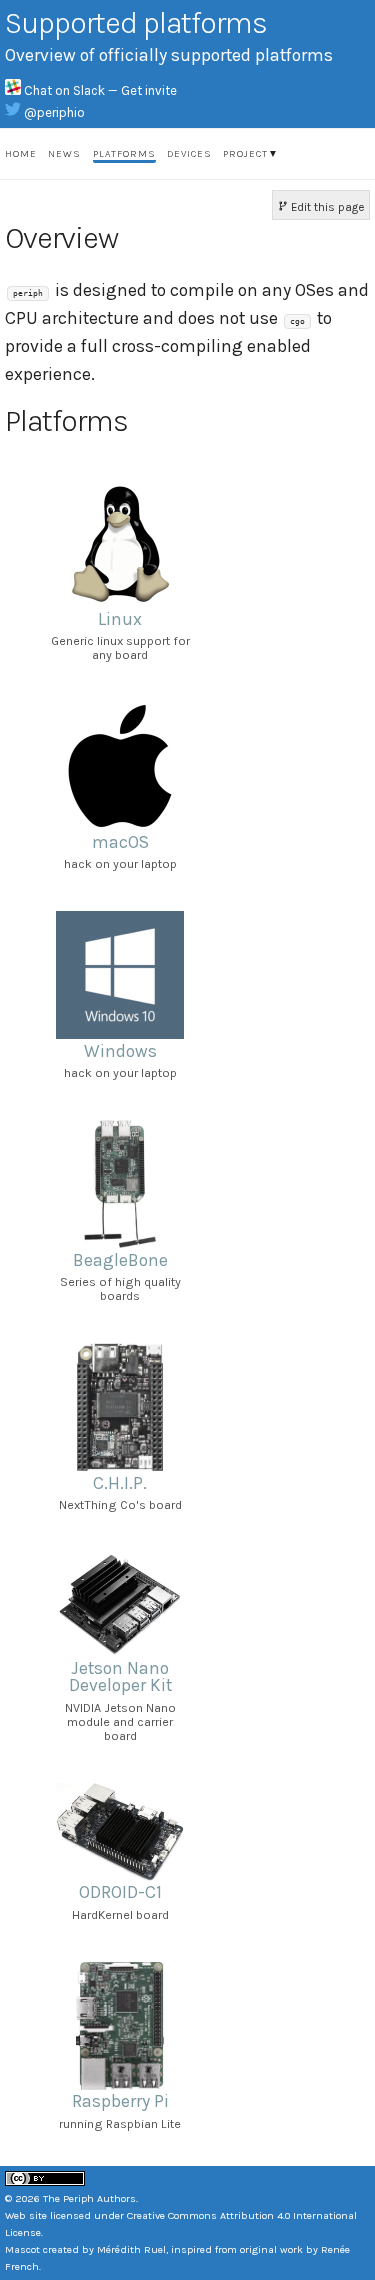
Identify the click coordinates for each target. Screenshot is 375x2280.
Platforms (124, 154)
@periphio (54, 112)
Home (21, 154)
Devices (189, 154)
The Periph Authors (89, 2198)
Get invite (149, 90)
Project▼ (251, 154)
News (64, 154)
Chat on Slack (66, 90)
